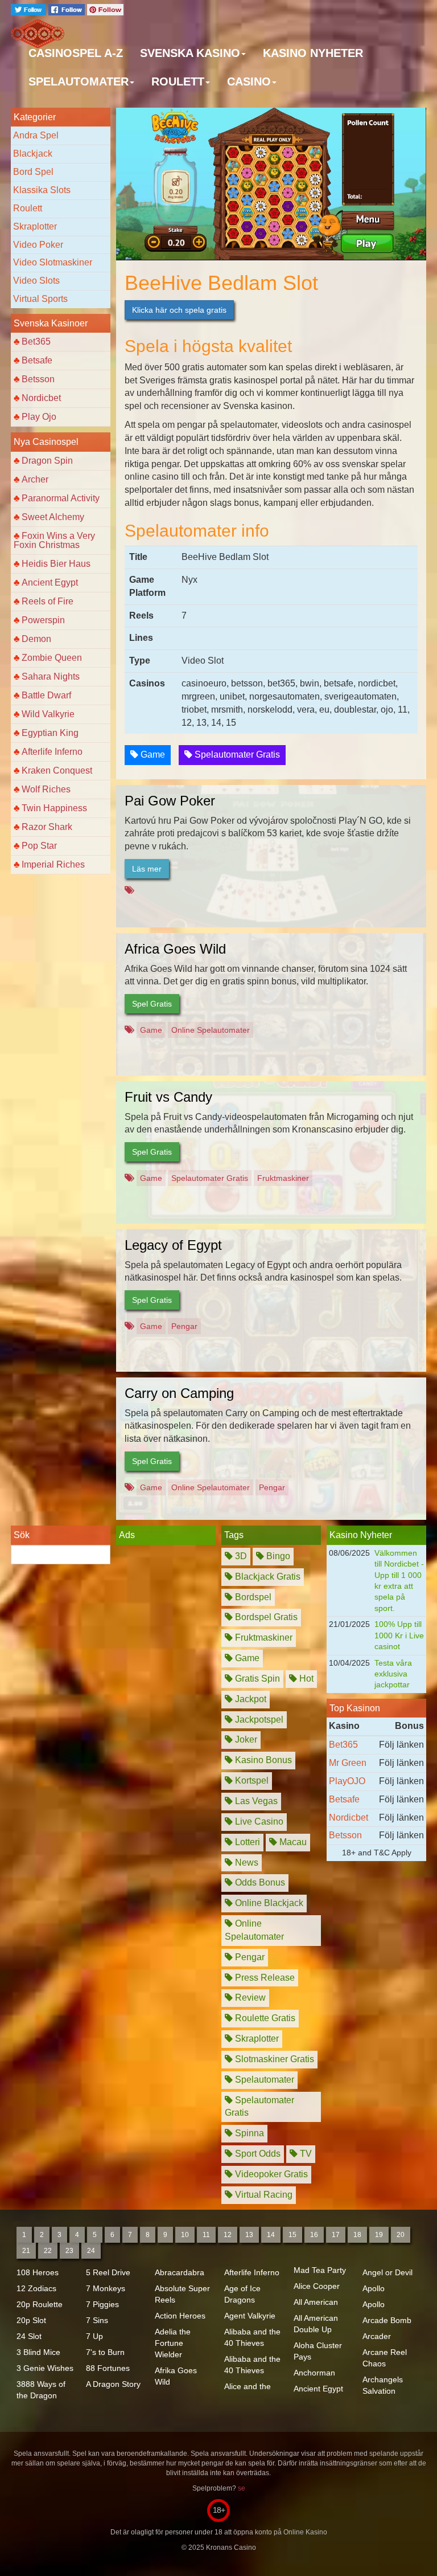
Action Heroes (180, 2316)
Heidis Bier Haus (56, 564)
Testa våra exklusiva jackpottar (393, 1674)
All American (316, 2302)
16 (314, 2235)
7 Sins (97, 2320)
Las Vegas (255, 1801)
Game (152, 755)
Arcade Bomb (387, 2320)
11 (206, 2235)
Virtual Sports (40, 299)
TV (305, 2154)
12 (228, 2235)
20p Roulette (40, 2304)
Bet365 (36, 342)
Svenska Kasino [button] (190, 53)
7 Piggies (102, 2304)
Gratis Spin (256, 1679)
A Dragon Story (113, 2384)
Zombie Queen (52, 658)
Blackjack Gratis (267, 1577)
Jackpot (250, 1699)
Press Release (264, 1978)
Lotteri (246, 1842)
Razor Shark (47, 827)
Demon (36, 639)
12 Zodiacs (36, 2288)
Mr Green (348, 1763)
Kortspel (251, 1780)
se (242, 2488)
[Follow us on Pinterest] (105, 9)
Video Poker (38, 245)
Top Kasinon (355, 1708)
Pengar (184, 1326)
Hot (305, 1679)
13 (249, 2235)
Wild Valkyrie (48, 714)
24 (91, 2251)
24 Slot (29, 2336)
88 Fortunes (108, 2368)
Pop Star (39, 846)
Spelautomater (263, 2080)
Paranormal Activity (61, 498)
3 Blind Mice (38, 2352)
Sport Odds (257, 2154)
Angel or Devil (387, 2272)
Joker (245, 1739)
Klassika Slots (42, 190)
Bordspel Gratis (265, 1617)
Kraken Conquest (57, 770)
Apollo (374, 2288)
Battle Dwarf (46, 695)
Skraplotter (35, 226)
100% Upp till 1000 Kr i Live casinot (399, 1635)
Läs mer (147, 869)
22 (48, 2251)
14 (271, 2235)
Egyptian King (50, 733)
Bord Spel (33, 172)
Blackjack (33, 154)
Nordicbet (41, 398)
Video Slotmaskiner (53, 262)
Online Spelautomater (211, 1030)
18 (357, 2235)
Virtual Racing (263, 2195)
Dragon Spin (47, 461)
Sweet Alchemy (53, 517)
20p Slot (31, 2320)
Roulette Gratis (264, 2018)
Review (249, 1998)
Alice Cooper (317, 2286)
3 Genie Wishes (45, 2368)
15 (292, 2235)
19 (379, 2235)
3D (240, 1556)
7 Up (94, 2336)
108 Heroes (38, 2272)
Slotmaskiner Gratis (273, 2059)
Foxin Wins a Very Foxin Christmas (54, 540)
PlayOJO (347, 1781)
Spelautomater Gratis (236, 755)
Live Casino (258, 1821)
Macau (292, 1842)
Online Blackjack (268, 1903)
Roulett (28, 208)
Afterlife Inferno (52, 752)
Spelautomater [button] (79, 81)
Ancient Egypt (50, 582)
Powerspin (43, 620)
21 (26, 2251)
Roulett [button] (178, 81)
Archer (35, 479)
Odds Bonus (259, 1882)
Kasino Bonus (262, 1760)
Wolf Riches (46, 789)
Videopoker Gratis (270, 2174)
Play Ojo (39, 417)
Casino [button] (249, 81)
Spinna (248, 2133)
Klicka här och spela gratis (179, 310)
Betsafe (37, 360)
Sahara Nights (51, 676)
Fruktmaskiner (283, 1178)
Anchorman (314, 2373)
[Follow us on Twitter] (30, 9)
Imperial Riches (53, 864)
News (246, 1863)
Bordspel (252, 1597)
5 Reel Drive (108, 2272)
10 (185, 2235)
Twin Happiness (54, 808)
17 (336, 2235)
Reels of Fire (48, 601)
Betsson (38, 379)
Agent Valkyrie (250, 2316)
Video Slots (36, 281)
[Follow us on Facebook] (68, 9)
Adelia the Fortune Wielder (173, 2343)
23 (69, 2251)
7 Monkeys (106, 2288)
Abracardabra (180, 2272)
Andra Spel (36, 135)
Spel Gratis (152, 1004)
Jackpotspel (258, 1720)
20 (401, 2235)
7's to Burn (105, 2352)
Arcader (377, 2336)
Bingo (277, 1556)
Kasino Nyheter (313, 53)
